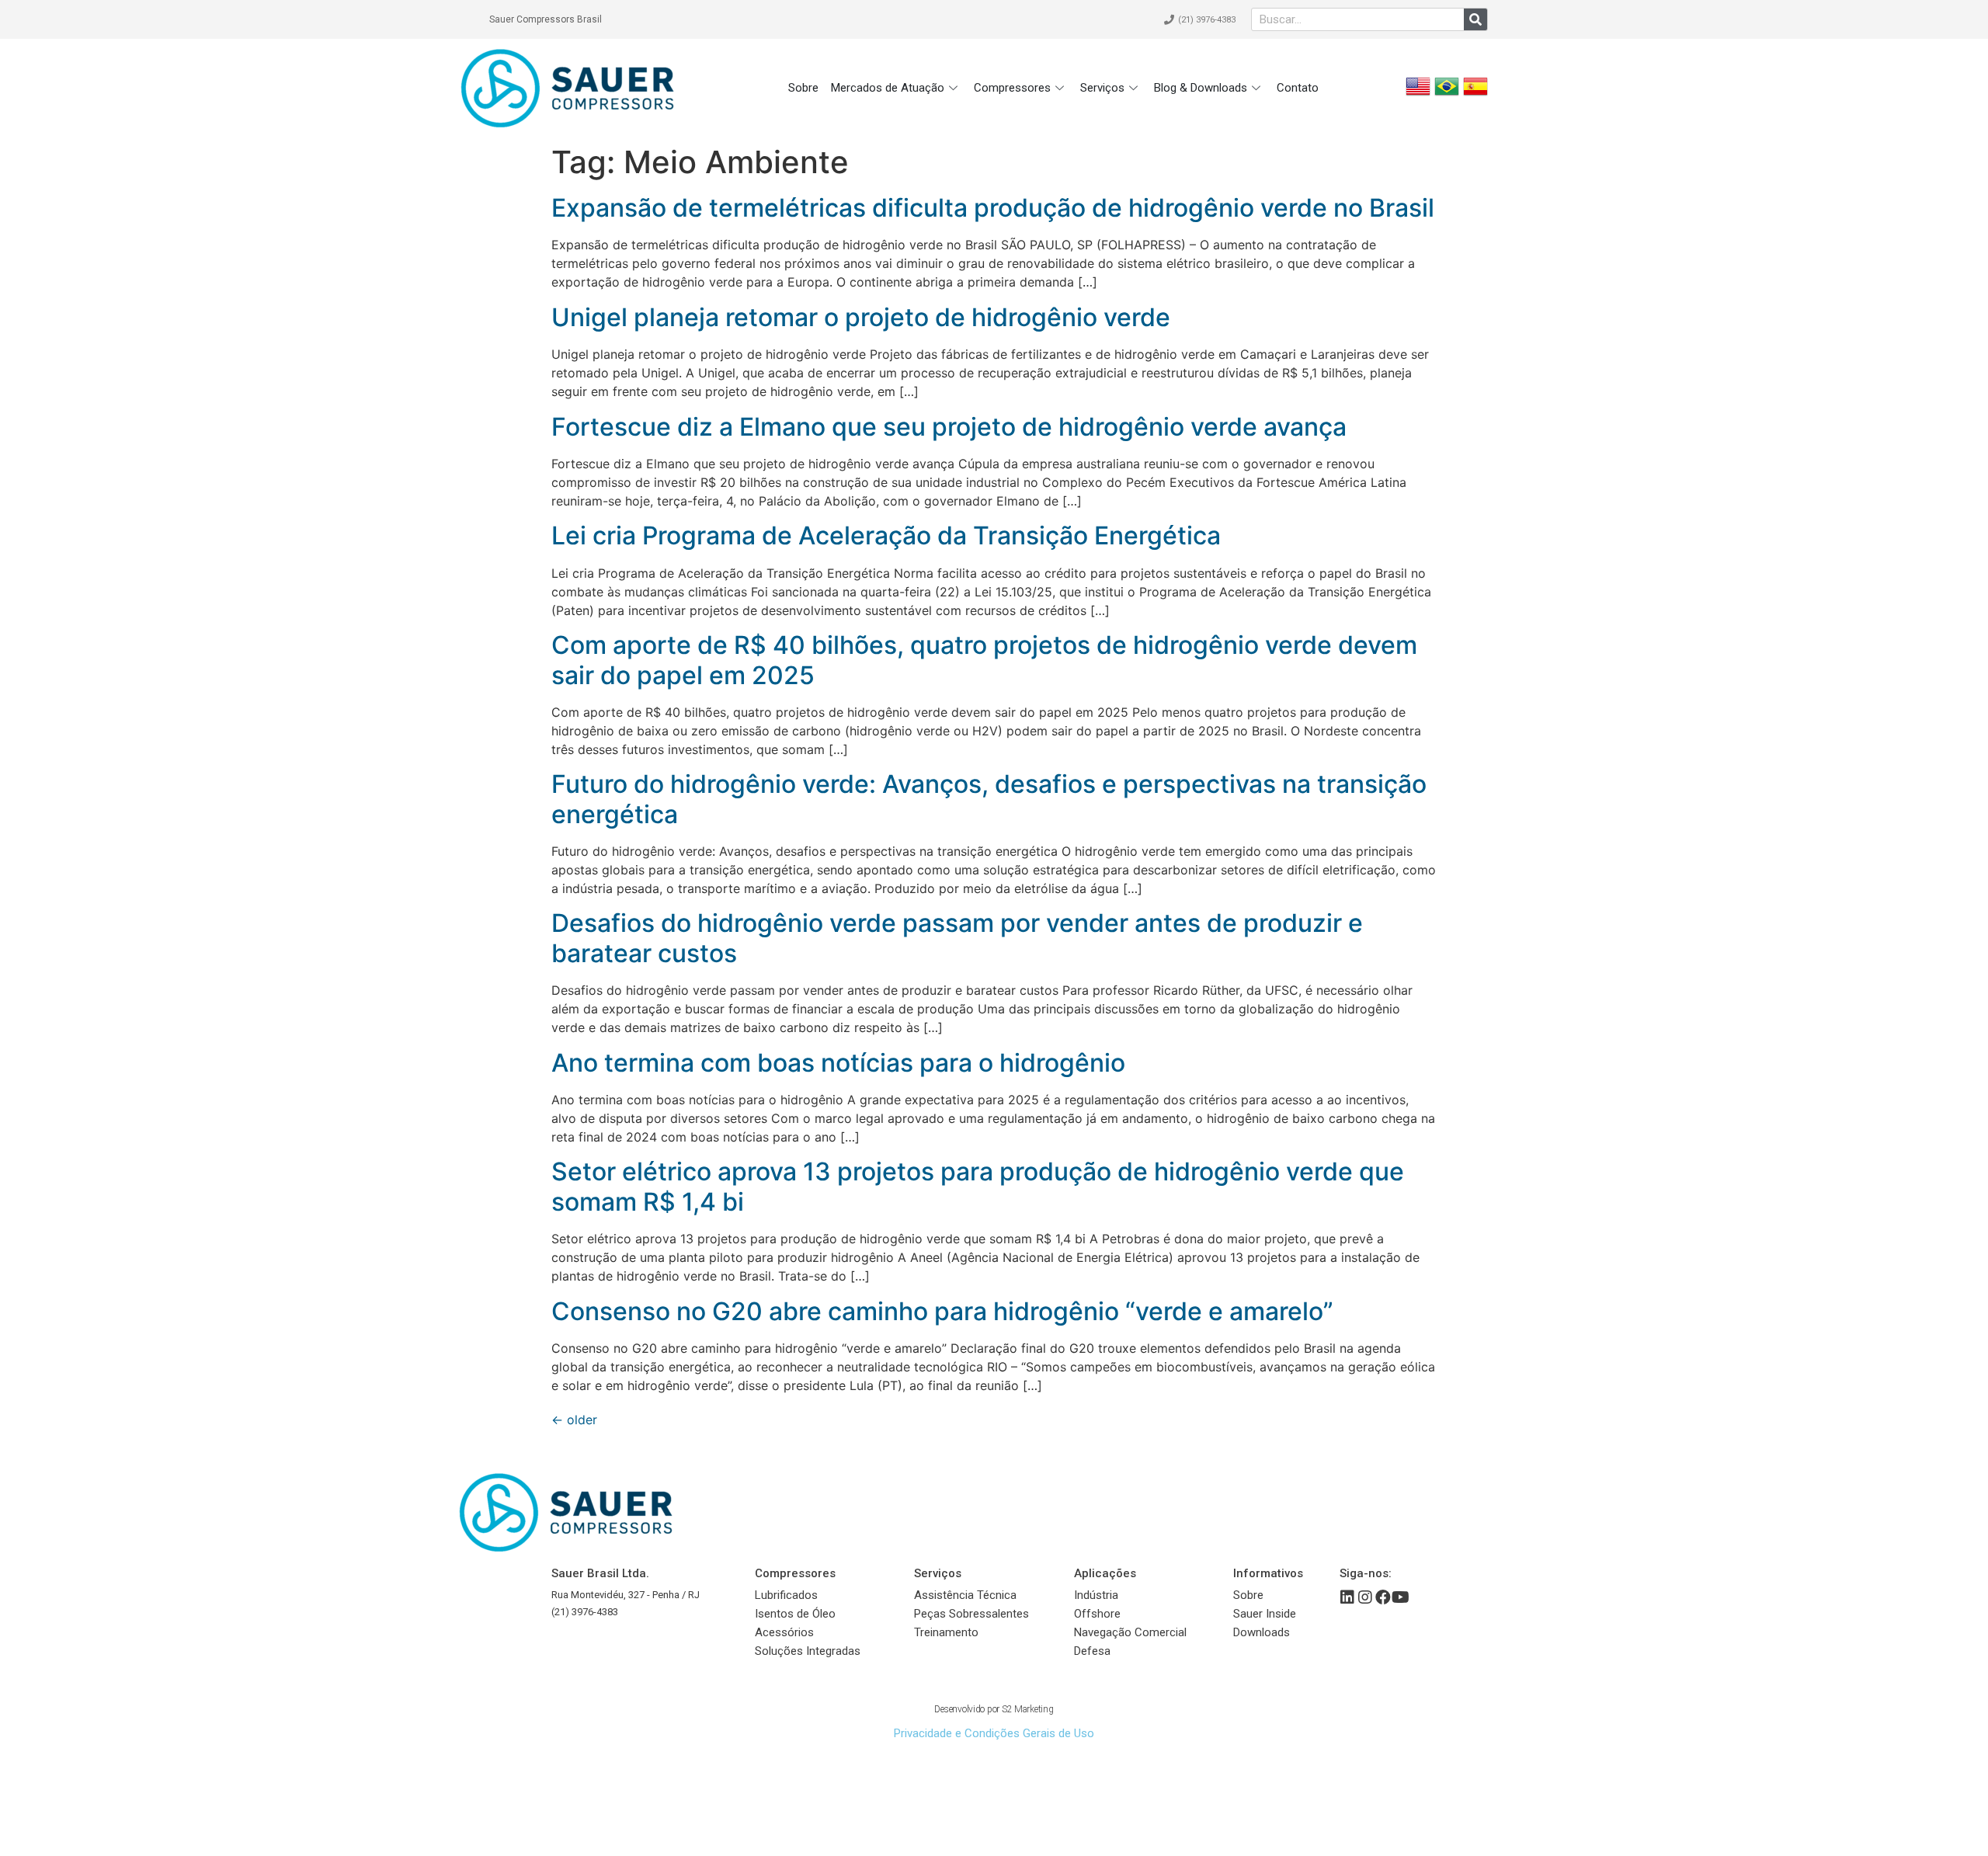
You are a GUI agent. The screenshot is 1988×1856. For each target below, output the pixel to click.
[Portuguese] (1447, 94)
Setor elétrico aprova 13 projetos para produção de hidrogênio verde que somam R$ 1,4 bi (978, 1186)
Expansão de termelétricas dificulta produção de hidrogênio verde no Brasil (993, 208)
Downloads (1262, 1632)
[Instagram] (1365, 1597)
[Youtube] (1401, 1597)
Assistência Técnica (965, 1595)
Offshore (1097, 1614)
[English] (1418, 94)
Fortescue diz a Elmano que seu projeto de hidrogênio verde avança (949, 427)
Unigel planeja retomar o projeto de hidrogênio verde (861, 317)
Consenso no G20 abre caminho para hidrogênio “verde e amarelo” (942, 1311)
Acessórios (784, 1632)
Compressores (1012, 88)
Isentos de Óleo (795, 1614)
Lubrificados (786, 1595)
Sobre (803, 88)
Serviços (1102, 88)
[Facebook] (1383, 1597)
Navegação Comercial (1130, 1632)
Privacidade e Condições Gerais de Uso (994, 1733)
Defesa (1092, 1651)
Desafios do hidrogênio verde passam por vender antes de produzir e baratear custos (957, 938)
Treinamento (946, 1632)
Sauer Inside (1265, 1614)
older (574, 1420)
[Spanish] (1475, 94)
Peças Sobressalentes (971, 1614)
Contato (1298, 88)
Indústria (1096, 1595)
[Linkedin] (1347, 1597)
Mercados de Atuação (888, 88)
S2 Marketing (1028, 1709)
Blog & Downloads (1201, 88)
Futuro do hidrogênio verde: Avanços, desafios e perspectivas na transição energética (989, 799)
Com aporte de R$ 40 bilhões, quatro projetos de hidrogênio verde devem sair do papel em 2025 (984, 660)
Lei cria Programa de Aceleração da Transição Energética (886, 535)
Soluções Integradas (808, 1651)
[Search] (1475, 19)
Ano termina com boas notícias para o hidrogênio (841, 1063)
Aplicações (1105, 1573)
